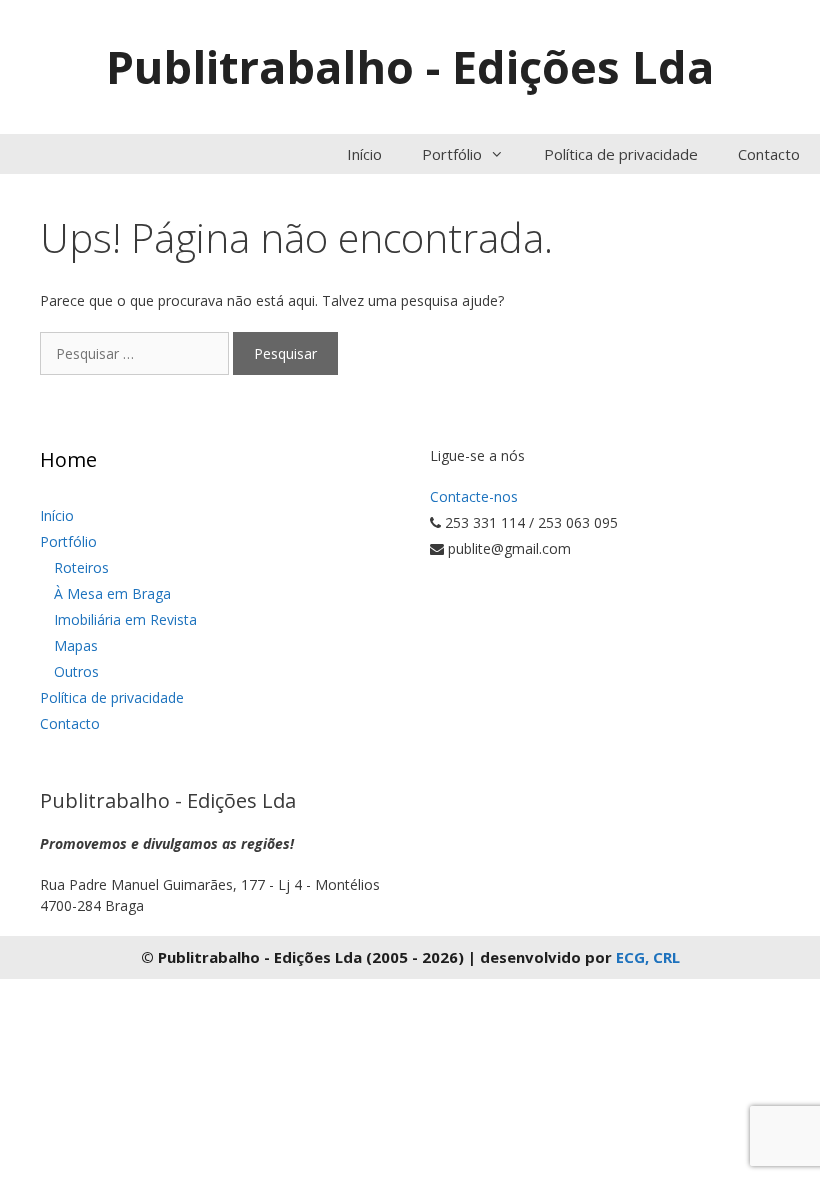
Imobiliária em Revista (125, 619)
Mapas (76, 645)
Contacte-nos (474, 496)
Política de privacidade (621, 154)
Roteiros (81, 567)
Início (364, 154)
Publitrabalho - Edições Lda (410, 66)
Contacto (769, 154)
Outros (76, 671)
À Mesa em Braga (112, 593)
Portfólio (68, 541)
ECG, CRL (648, 957)
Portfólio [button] (452, 154)
